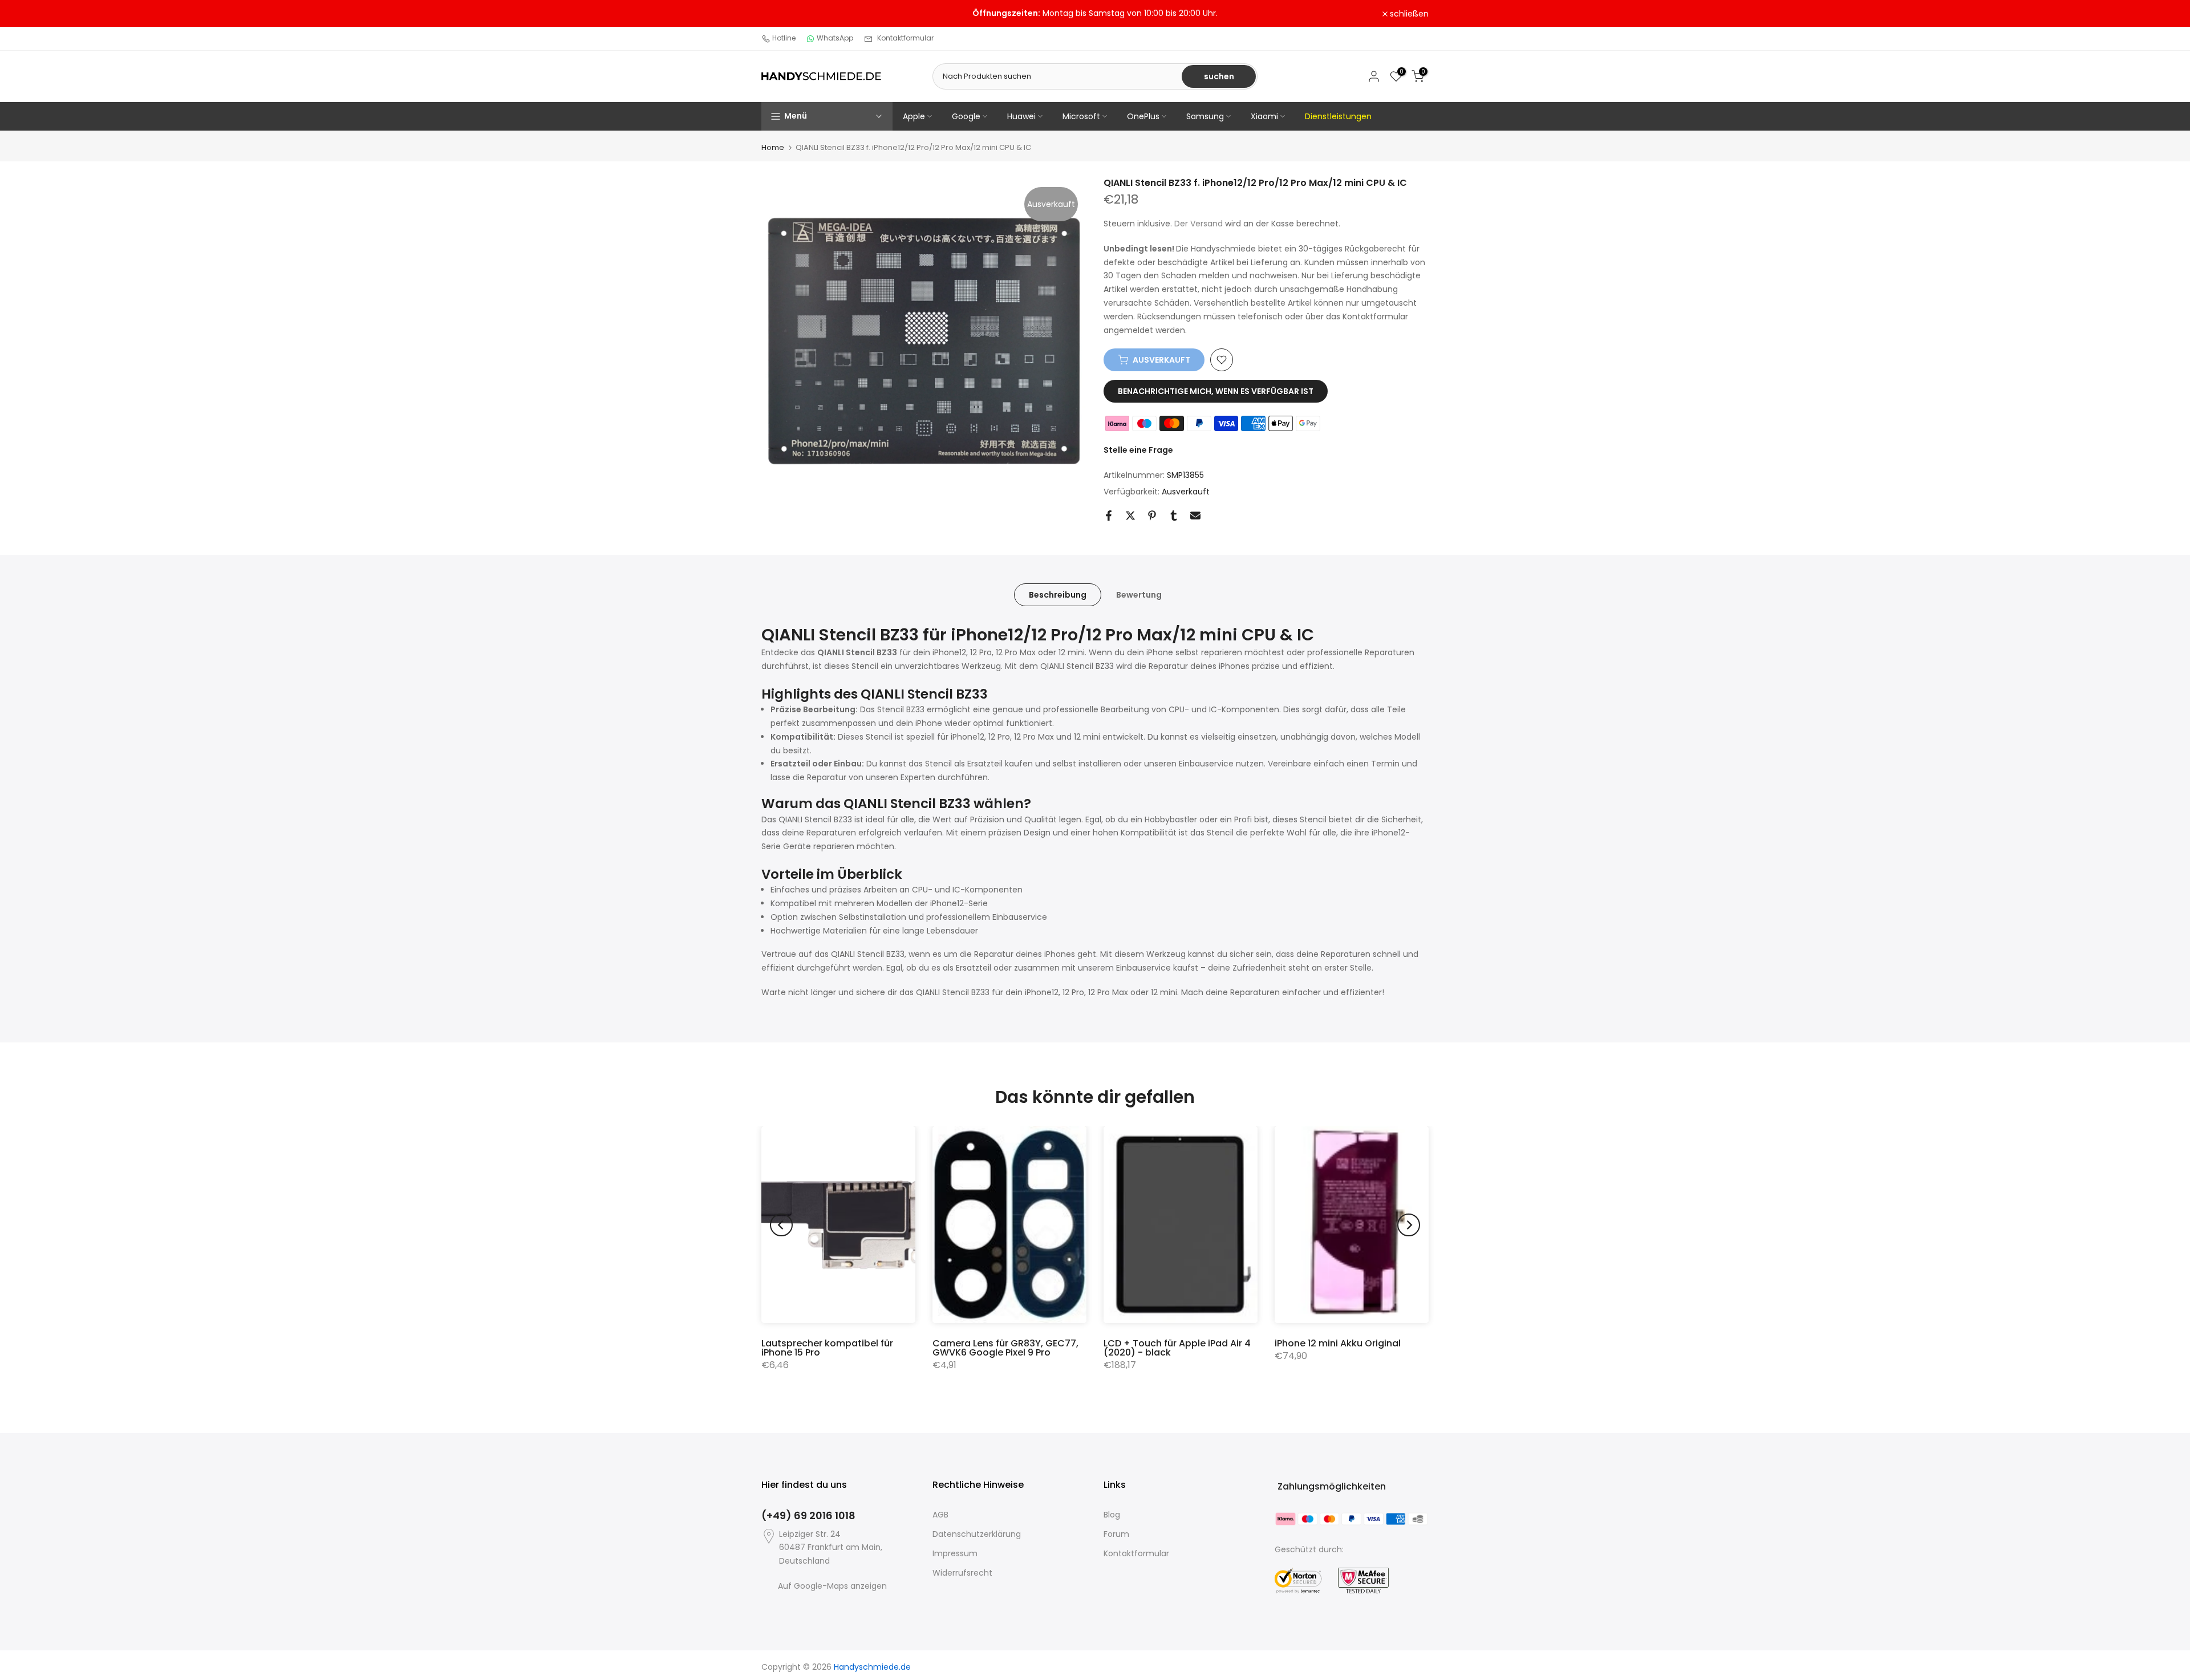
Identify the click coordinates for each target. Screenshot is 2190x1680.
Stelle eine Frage (1138, 450)
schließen (787, 14)
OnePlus (1143, 116)
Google (966, 116)
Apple (914, 116)
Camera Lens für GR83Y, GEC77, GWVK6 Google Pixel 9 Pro (1005, 1348)
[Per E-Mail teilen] (1195, 516)
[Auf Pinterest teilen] (1152, 516)
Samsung (1205, 116)
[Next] (1409, 1225)
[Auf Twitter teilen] (1130, 516)
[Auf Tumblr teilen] (1174, 516)
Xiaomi (1264, 116)
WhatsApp (835, 38)
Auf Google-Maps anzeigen (832, 1586)
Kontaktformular (905, 38)
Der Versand (1199, 224)
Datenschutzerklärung (977, 1534)
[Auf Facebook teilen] (1109, 516)
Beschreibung (1058, 594)
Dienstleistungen (1338, 116)
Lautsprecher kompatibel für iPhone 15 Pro (827, 1348)
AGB (940, 1515)
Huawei (1021, 116)
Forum (1116, 1534)
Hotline (784, 38)
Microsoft (1081, 116)
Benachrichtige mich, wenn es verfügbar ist (1216, 391)
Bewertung (1139, 594)
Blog (1112, 1515)
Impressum (955, 1553)
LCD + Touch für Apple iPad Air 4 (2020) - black (1177, 1348)
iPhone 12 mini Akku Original (1338, 1343)
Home (773, 147)
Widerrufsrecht (962, 1573)
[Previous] (781, 1225)
